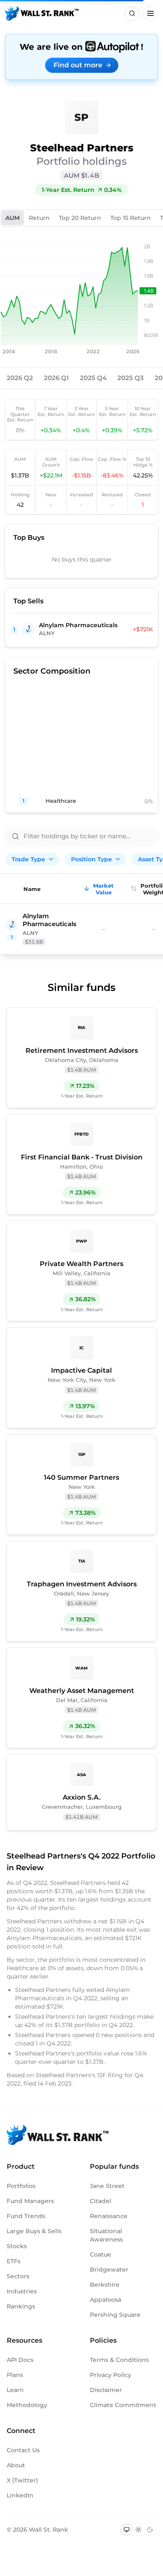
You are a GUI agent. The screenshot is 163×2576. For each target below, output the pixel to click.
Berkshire (105, 2285)
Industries (22, 2291)
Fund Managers (30, 2201)
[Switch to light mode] (138, 2530)
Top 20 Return (80, 218)
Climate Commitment (123, 2405)
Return (39, 218)
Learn (15, 2390)
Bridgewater (109, 2270)
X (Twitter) (22, 2480)
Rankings (21, 2306)
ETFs (14, 2261)
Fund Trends (26, 2216)
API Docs (20, 2360)
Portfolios (21, 2186)
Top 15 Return (131, 218)
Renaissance (109, 2216)
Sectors (18, 2276)
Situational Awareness (106, 2235)
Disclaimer (106, 2390)
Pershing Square (115, 2315)
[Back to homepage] (42, 13)
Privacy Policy (111, 2375)
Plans (15, 2375)
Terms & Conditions (119, 2360)
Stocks (17, 2246)
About (16, 2465)
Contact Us (23, 2450)
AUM (13, 218)
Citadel (101, 2201)
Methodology (27, 2405)
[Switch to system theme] (127, 2530)
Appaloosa (106, 2300)
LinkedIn (20, 2495)
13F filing (111, 2075)
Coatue (101, 2254)
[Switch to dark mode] (150, 2530)
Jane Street (107, 2186)
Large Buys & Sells (34, 2231)
